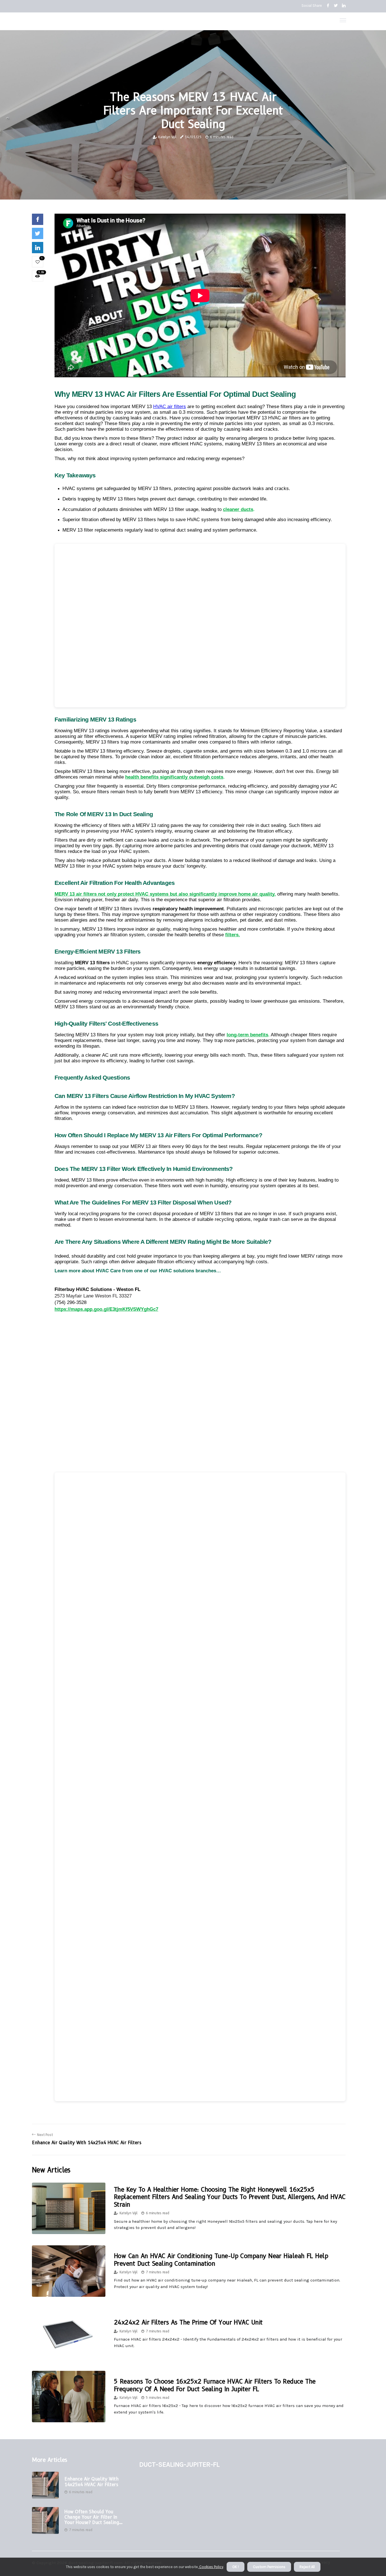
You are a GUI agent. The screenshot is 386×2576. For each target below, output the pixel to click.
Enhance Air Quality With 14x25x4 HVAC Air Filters (91, 2482)
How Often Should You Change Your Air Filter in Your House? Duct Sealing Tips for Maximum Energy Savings (93, 2517)
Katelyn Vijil (167, 137)
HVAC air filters (170, 407)
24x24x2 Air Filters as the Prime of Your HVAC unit (188, 2322)
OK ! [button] (236, 2567)
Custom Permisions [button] (269, 2567)
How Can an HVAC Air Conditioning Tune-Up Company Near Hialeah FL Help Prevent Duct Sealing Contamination (221, 2260)
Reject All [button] (307, 2567)
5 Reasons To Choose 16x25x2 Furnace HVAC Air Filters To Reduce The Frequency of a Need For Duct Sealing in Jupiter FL (215, 2385)
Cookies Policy (211, 2567)
